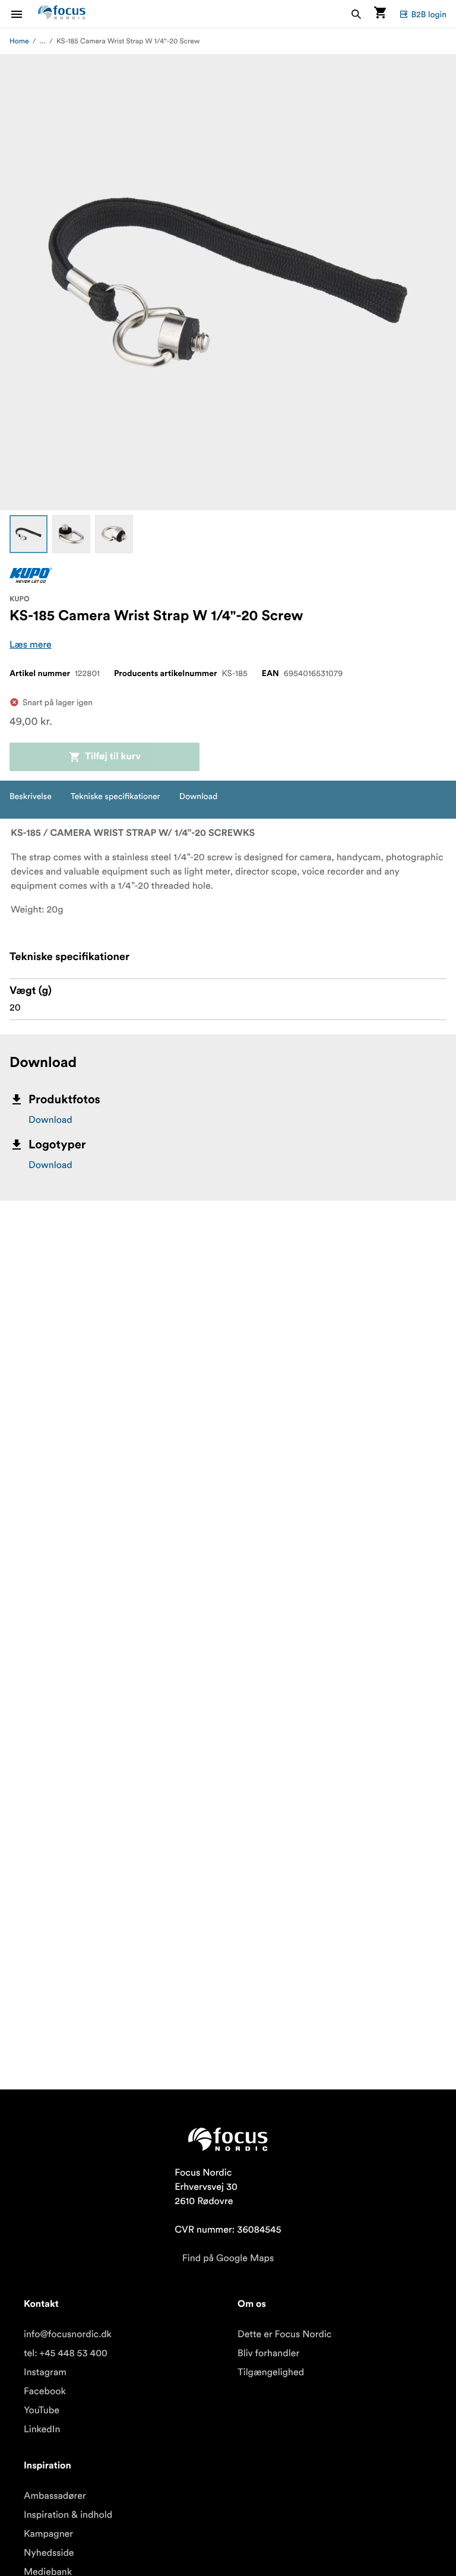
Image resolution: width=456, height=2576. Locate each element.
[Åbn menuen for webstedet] (24, 14)
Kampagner (48, 2534)
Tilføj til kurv (113, 757)
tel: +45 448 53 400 (66, 2353)
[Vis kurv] (380, 14)
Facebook (45, 2391)
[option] (28, 534)
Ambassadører (55, 2496)
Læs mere (31, 645)
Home (19, 41)
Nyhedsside (49, 2553)
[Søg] (356, 14)
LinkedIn (42, 2429)
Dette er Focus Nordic (284, 2334)
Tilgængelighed (271, 2372)
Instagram (45, 2372)
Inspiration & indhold (68, 2515)
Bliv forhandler (268, 2353)
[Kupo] (31, 575)
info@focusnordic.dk (68, 2334)
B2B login (429, 14)
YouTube (42, 2410)
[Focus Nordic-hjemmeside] (62, 14)
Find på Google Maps (228, 2258)
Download (50, 1120)
